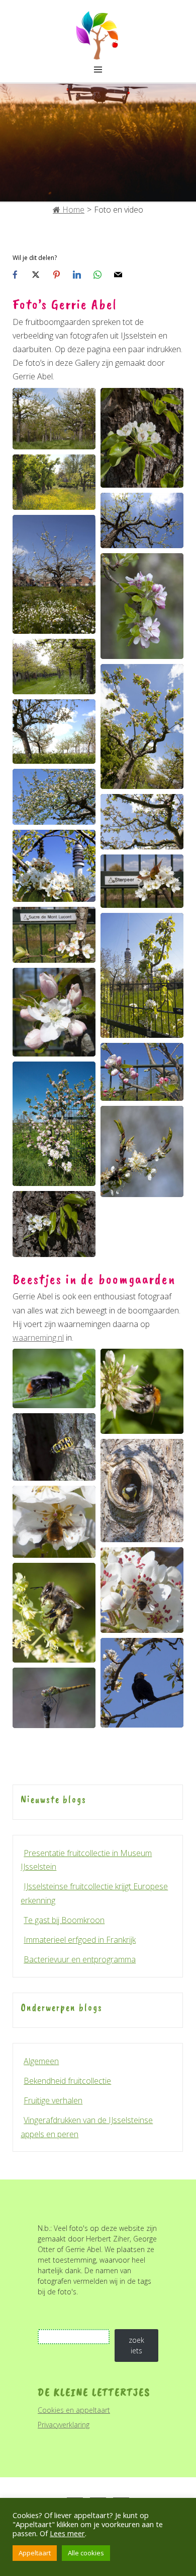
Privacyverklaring (64, 2425)
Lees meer (67, 2533)
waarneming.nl (38, 1338)
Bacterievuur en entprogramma (80, 1959)
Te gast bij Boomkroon (64, 1920)
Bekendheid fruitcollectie (67, 2081)
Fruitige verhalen (53, 2100)
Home (72, 210)
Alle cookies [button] (86, 2553)
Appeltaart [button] (35, 2553)
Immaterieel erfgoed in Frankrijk (80, 1940)
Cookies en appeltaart (74, 2410)
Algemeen (41, 2061)
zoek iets (136, 2345)
